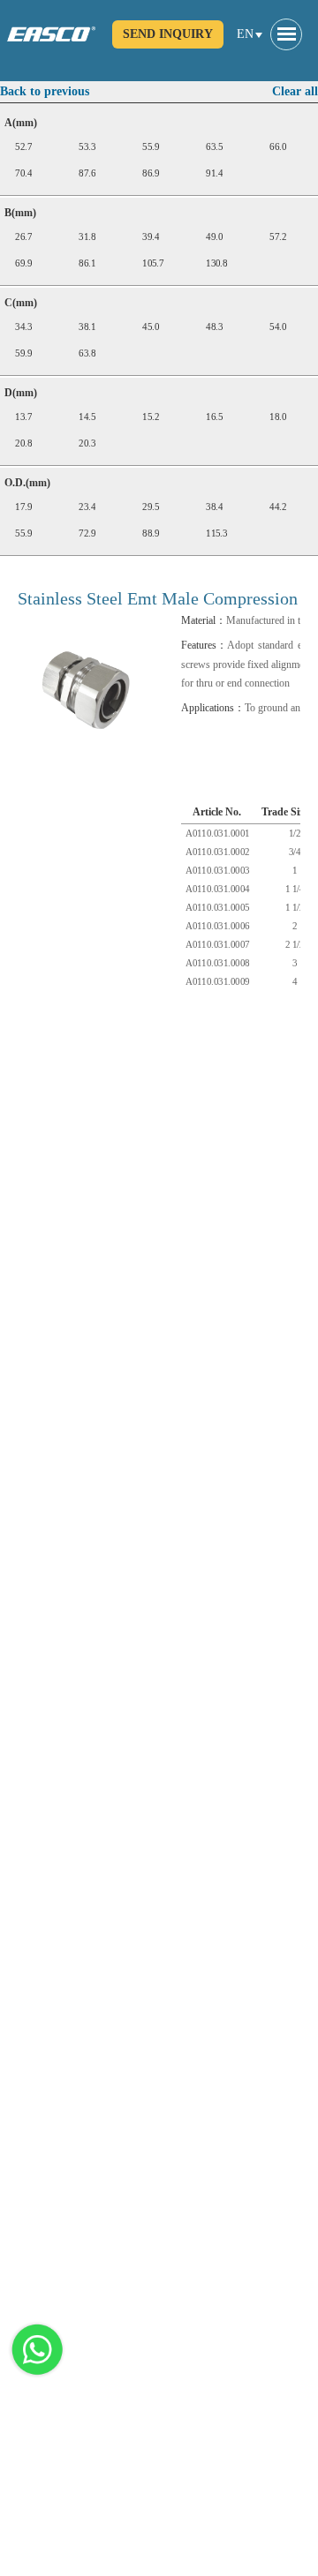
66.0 (278, 147)
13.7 (23, 417)
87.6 (87, 173)
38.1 (87, 327)
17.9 (23, 507)
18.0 (278, 417)
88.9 (151, 533)
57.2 (278, 237)
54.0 (278, 327)
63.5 (214, 147)
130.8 (216, 263)
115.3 (216, 533)
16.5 (214, 417)
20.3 (87, 443)
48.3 (214, 327)
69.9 (23, 263)
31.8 (87, 237)
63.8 (87, 353)
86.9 (151, 173)
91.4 (214, 173)
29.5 (151, 507)
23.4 (87, 507)
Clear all (295, 91)
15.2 (151, 417)
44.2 (278, 507)
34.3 (23, 327)
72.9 (87, 533)
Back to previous (45, 91)
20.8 (23, 443)
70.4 (23, 173)
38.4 (214, 507)
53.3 (87, 147)
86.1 (87, 263)
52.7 (23, 147)
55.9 (151, 147)
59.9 (23, 353)
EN (245, 34)
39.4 (151, 237)
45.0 (151, 327)
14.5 (87, 417)
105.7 (153, 263)
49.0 (214, 237)
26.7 (23, 237)
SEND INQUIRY (168, 34)
